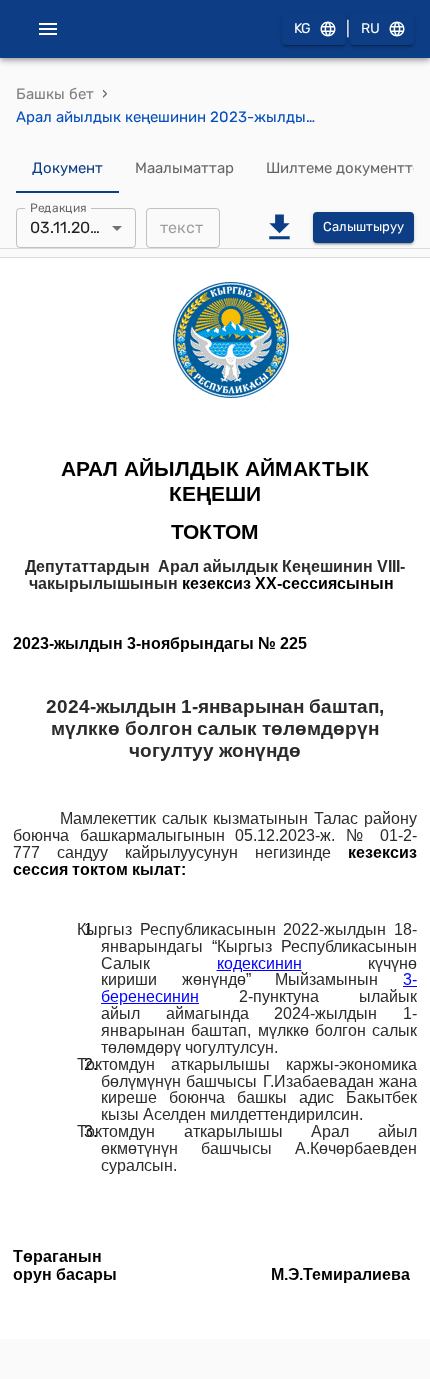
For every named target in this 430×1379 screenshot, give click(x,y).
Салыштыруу (363, 226)
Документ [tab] (67, 168)
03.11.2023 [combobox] (69, 227)
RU (370, 28)
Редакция (58, 207)
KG (302, 28)
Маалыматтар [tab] (184, 168)
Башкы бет (55, 94)
